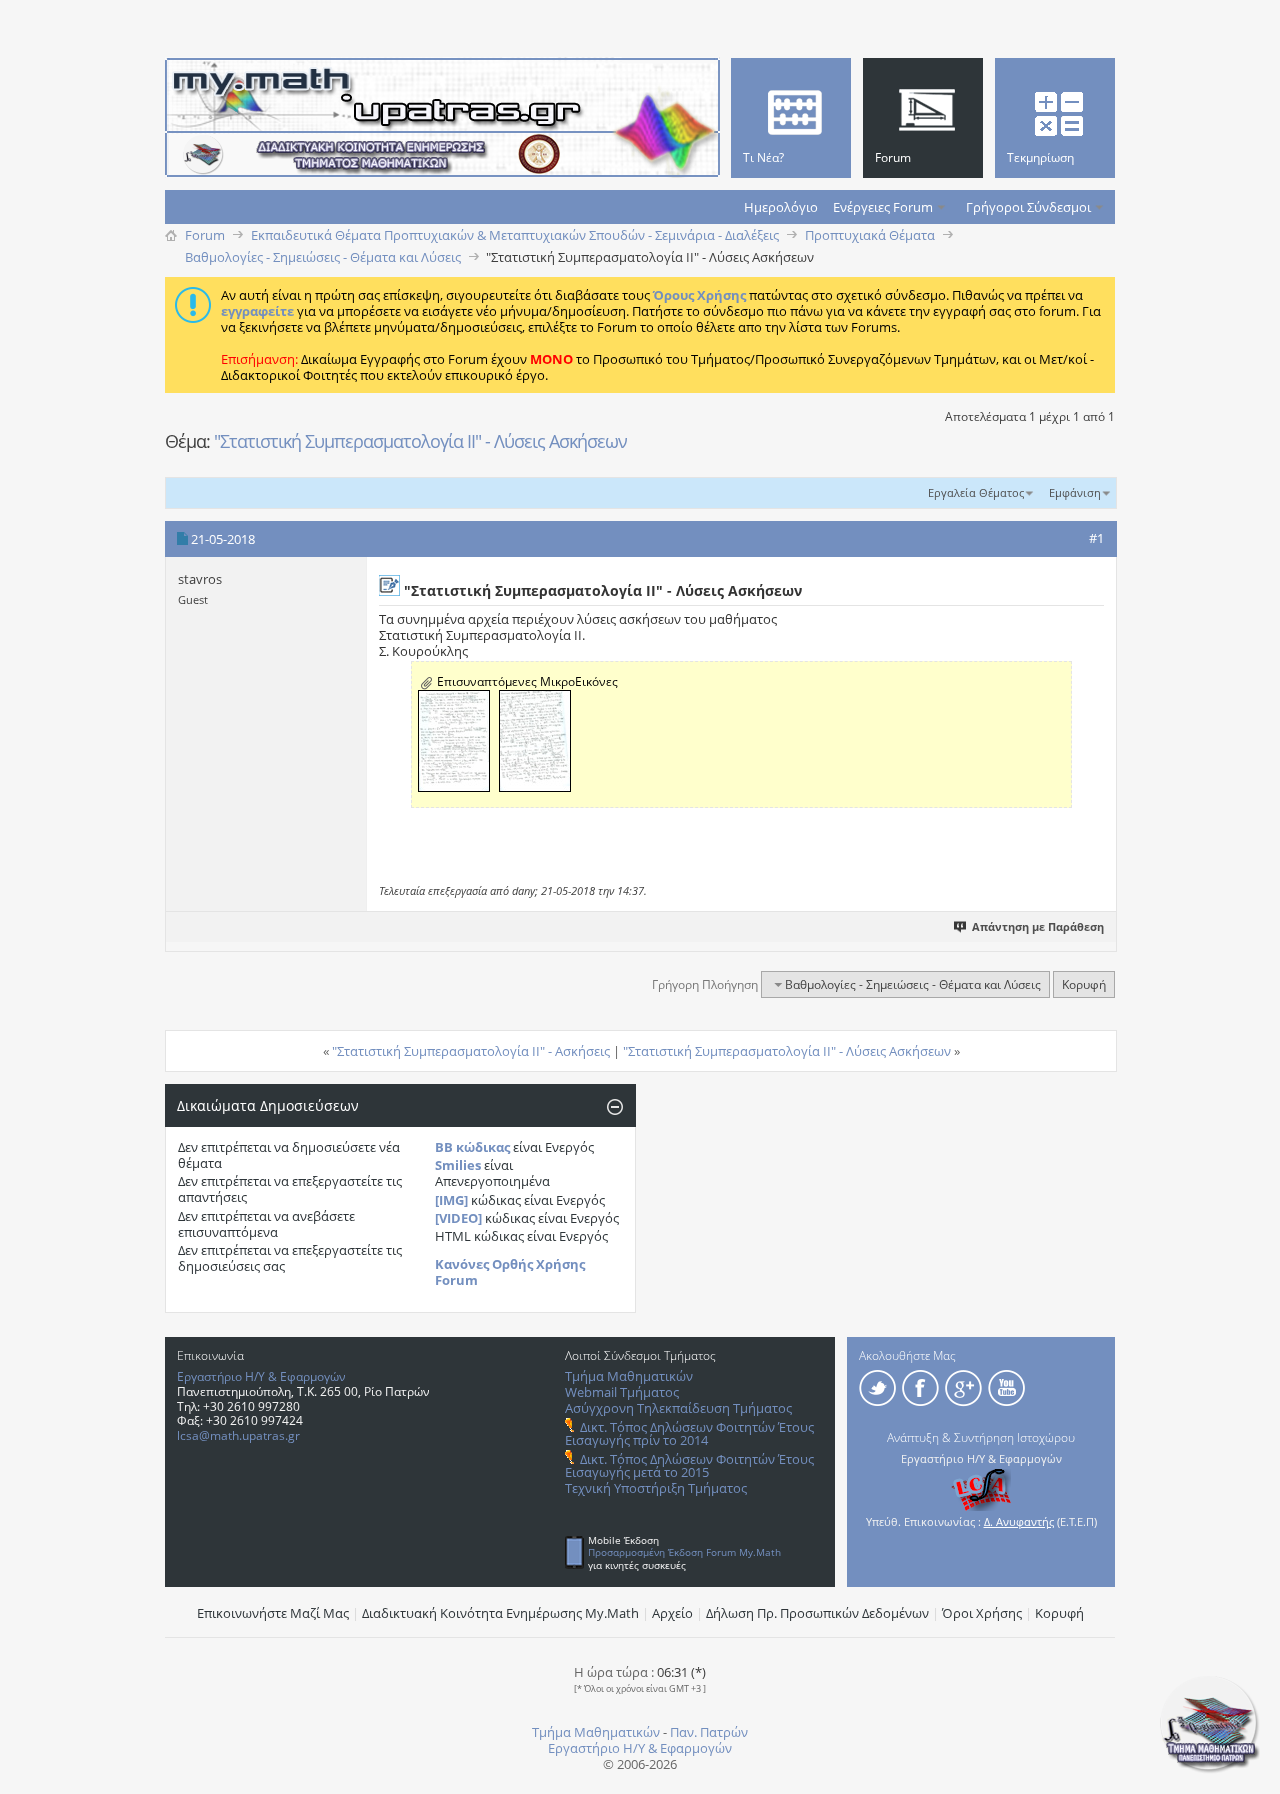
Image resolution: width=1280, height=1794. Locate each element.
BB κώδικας (472, 1147)
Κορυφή (1084, 984)
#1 (1096, 538)
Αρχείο (672, 1613)
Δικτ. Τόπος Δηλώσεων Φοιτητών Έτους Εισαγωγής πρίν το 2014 (689, 1433)
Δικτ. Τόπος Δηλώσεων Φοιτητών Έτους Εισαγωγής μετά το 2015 (689, 1465)
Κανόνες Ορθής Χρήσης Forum (510, 1272)
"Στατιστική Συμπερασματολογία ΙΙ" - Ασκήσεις (471, 1051)
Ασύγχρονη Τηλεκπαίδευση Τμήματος (678, 1408)
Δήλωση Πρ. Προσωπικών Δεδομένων (817, 1613)
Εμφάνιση (1075, 492)
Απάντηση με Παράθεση (1038, 926)
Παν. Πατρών (709, 1732)
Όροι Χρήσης (982, 1613)
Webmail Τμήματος (622, 1392)
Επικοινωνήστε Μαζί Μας (273, 1613)
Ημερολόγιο (781, 207)
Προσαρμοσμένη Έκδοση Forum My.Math (684, 1552)
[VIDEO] (458, 1218)
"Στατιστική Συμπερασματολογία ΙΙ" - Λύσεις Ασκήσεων (420, 441)
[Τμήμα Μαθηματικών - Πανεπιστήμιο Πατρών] (1210, 1769)
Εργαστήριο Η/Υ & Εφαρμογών (261, 1376)
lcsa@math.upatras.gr (238, 1435)
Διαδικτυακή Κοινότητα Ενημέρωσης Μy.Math (500, 1613)
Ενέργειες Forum (883, 207)
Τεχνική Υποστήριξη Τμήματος (656, 1488)
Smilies (458, 1165)
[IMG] (451, 1200)
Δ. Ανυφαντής (1019, 1521)
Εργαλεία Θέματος (976, 492)
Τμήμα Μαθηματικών (629, 1376)
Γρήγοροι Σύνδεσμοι (1028, 207)
